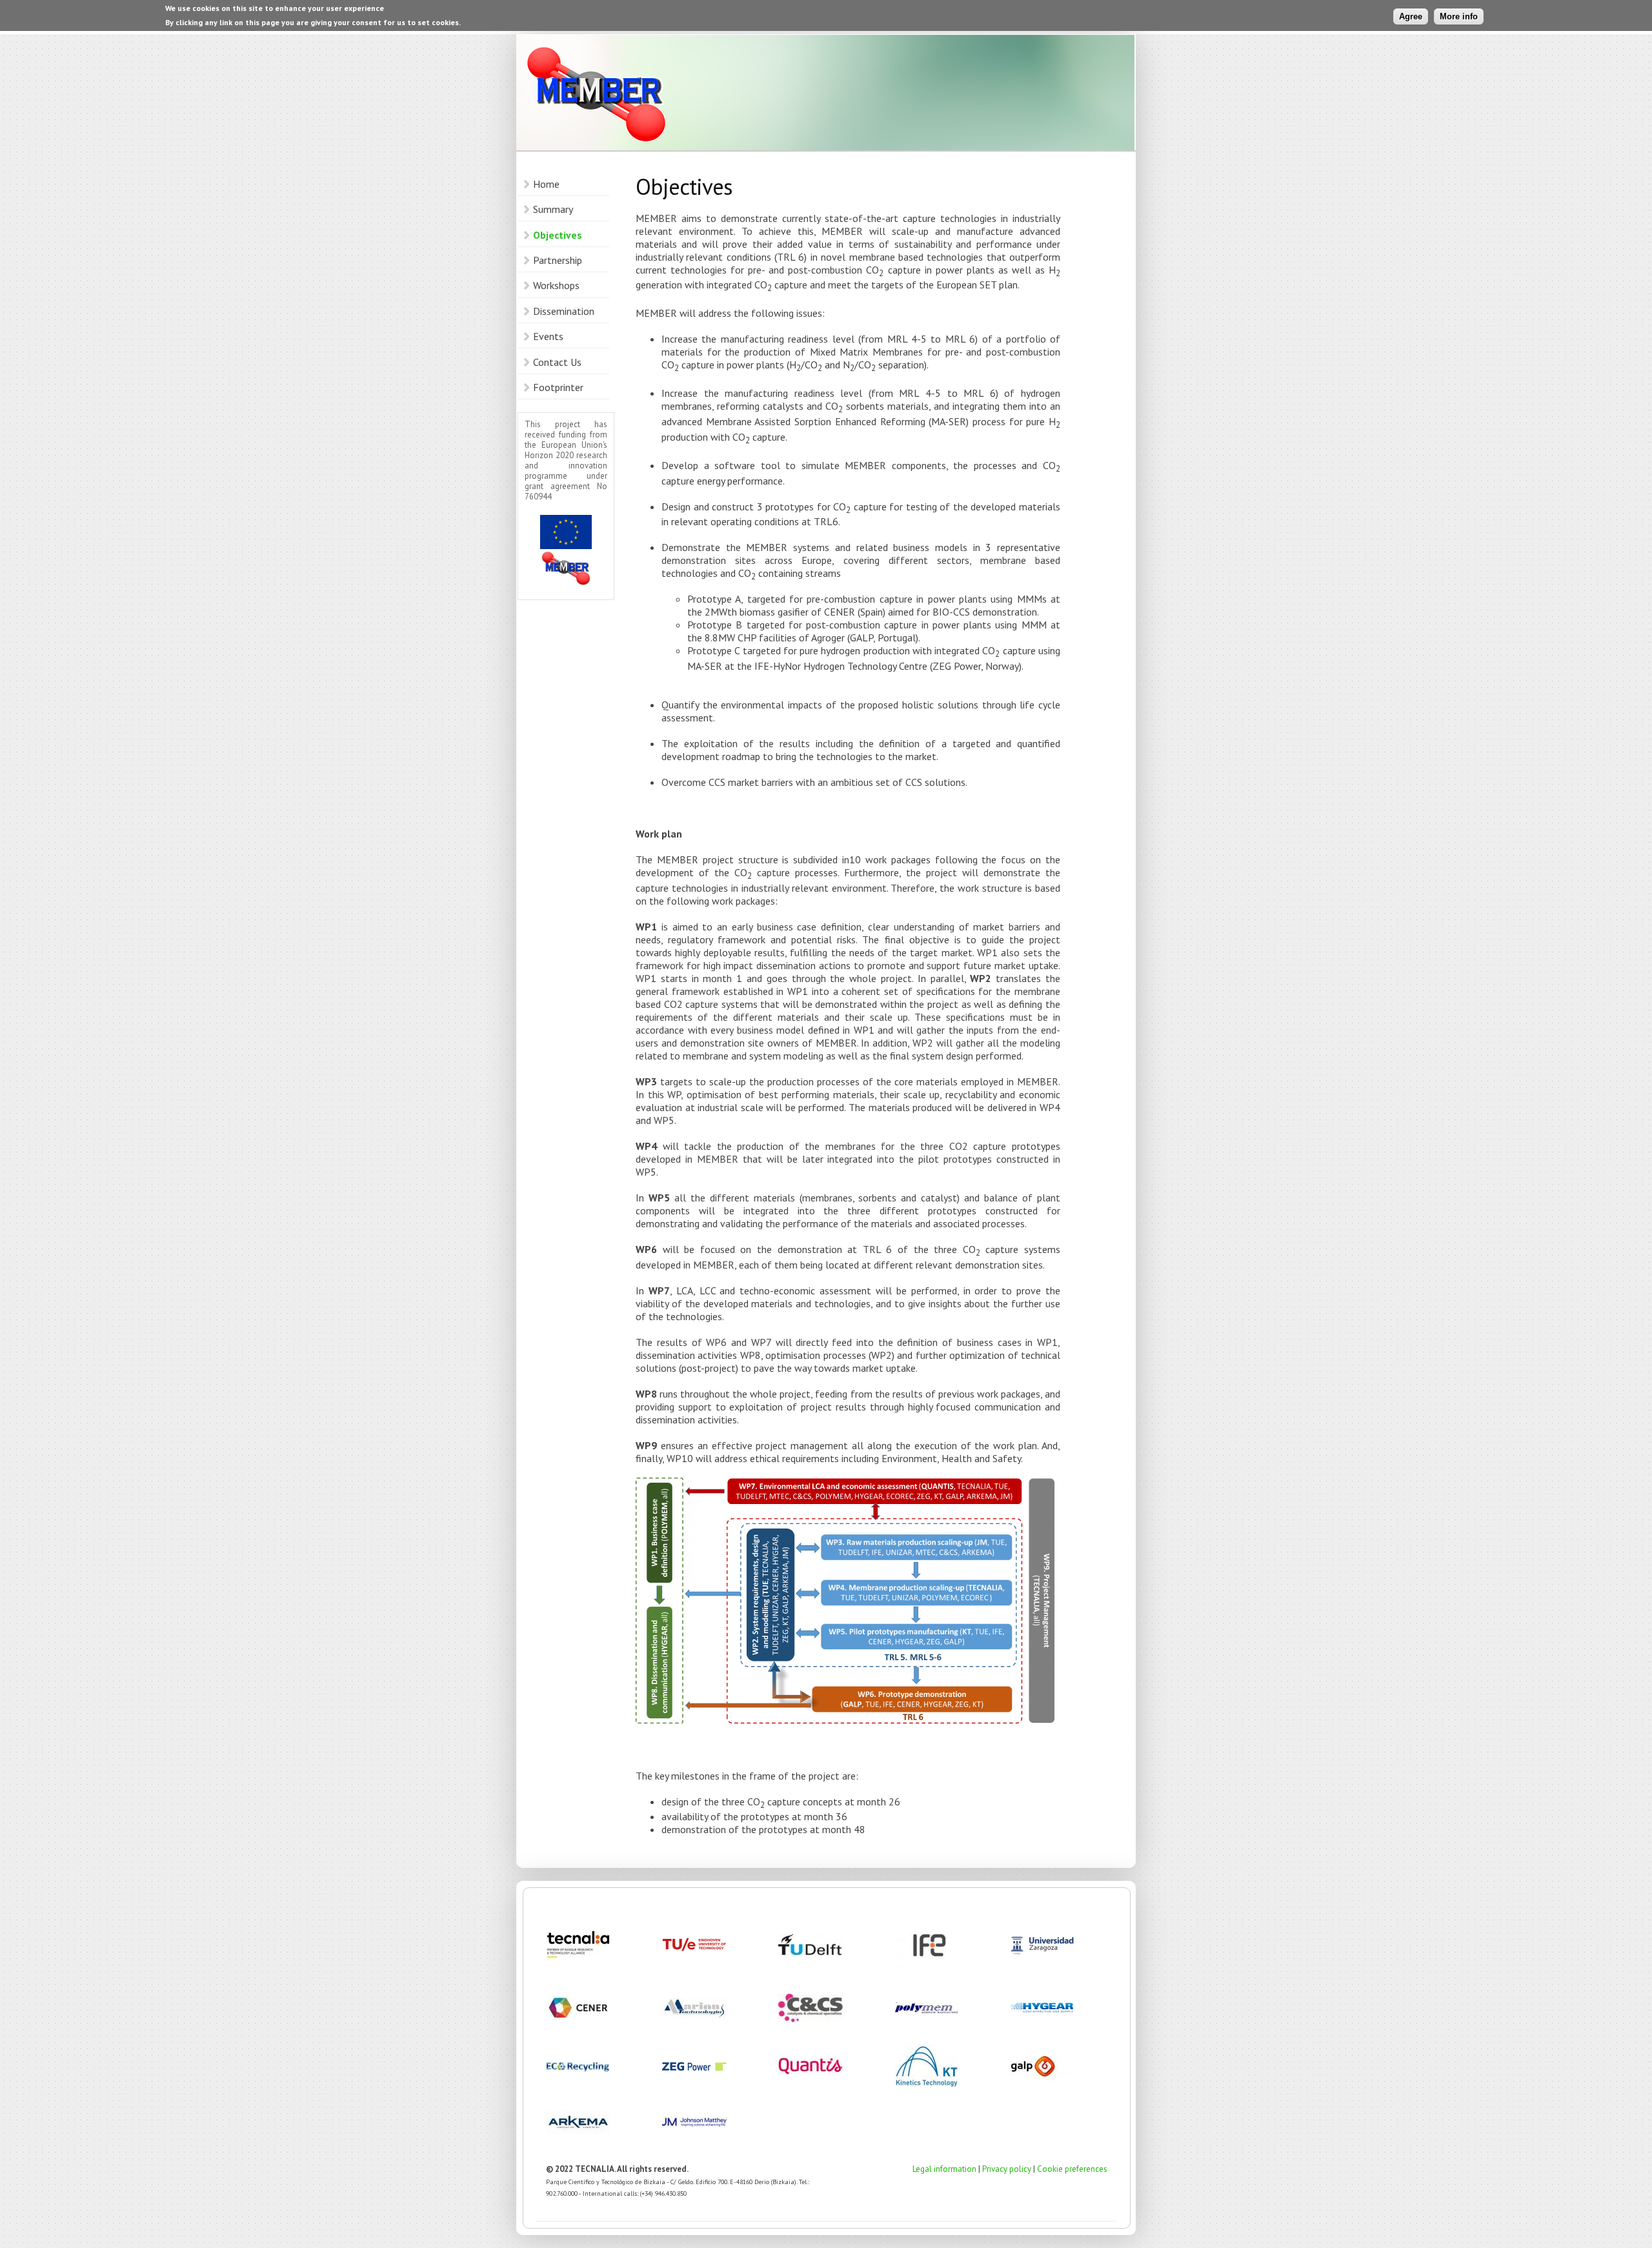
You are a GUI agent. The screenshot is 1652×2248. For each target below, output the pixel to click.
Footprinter (558, 387)
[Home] (825, 94)
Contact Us (557, 362)
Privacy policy (1007, 2169)
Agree (1411, 16)
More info (1459, 16)
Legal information (944, 2169)
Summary (553, 209)
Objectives (558, 235)
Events (548, 336)
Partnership (558, 260)
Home (546, 184)
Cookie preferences (1072, 2169)
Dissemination (564, 311)
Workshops (556, 285)
